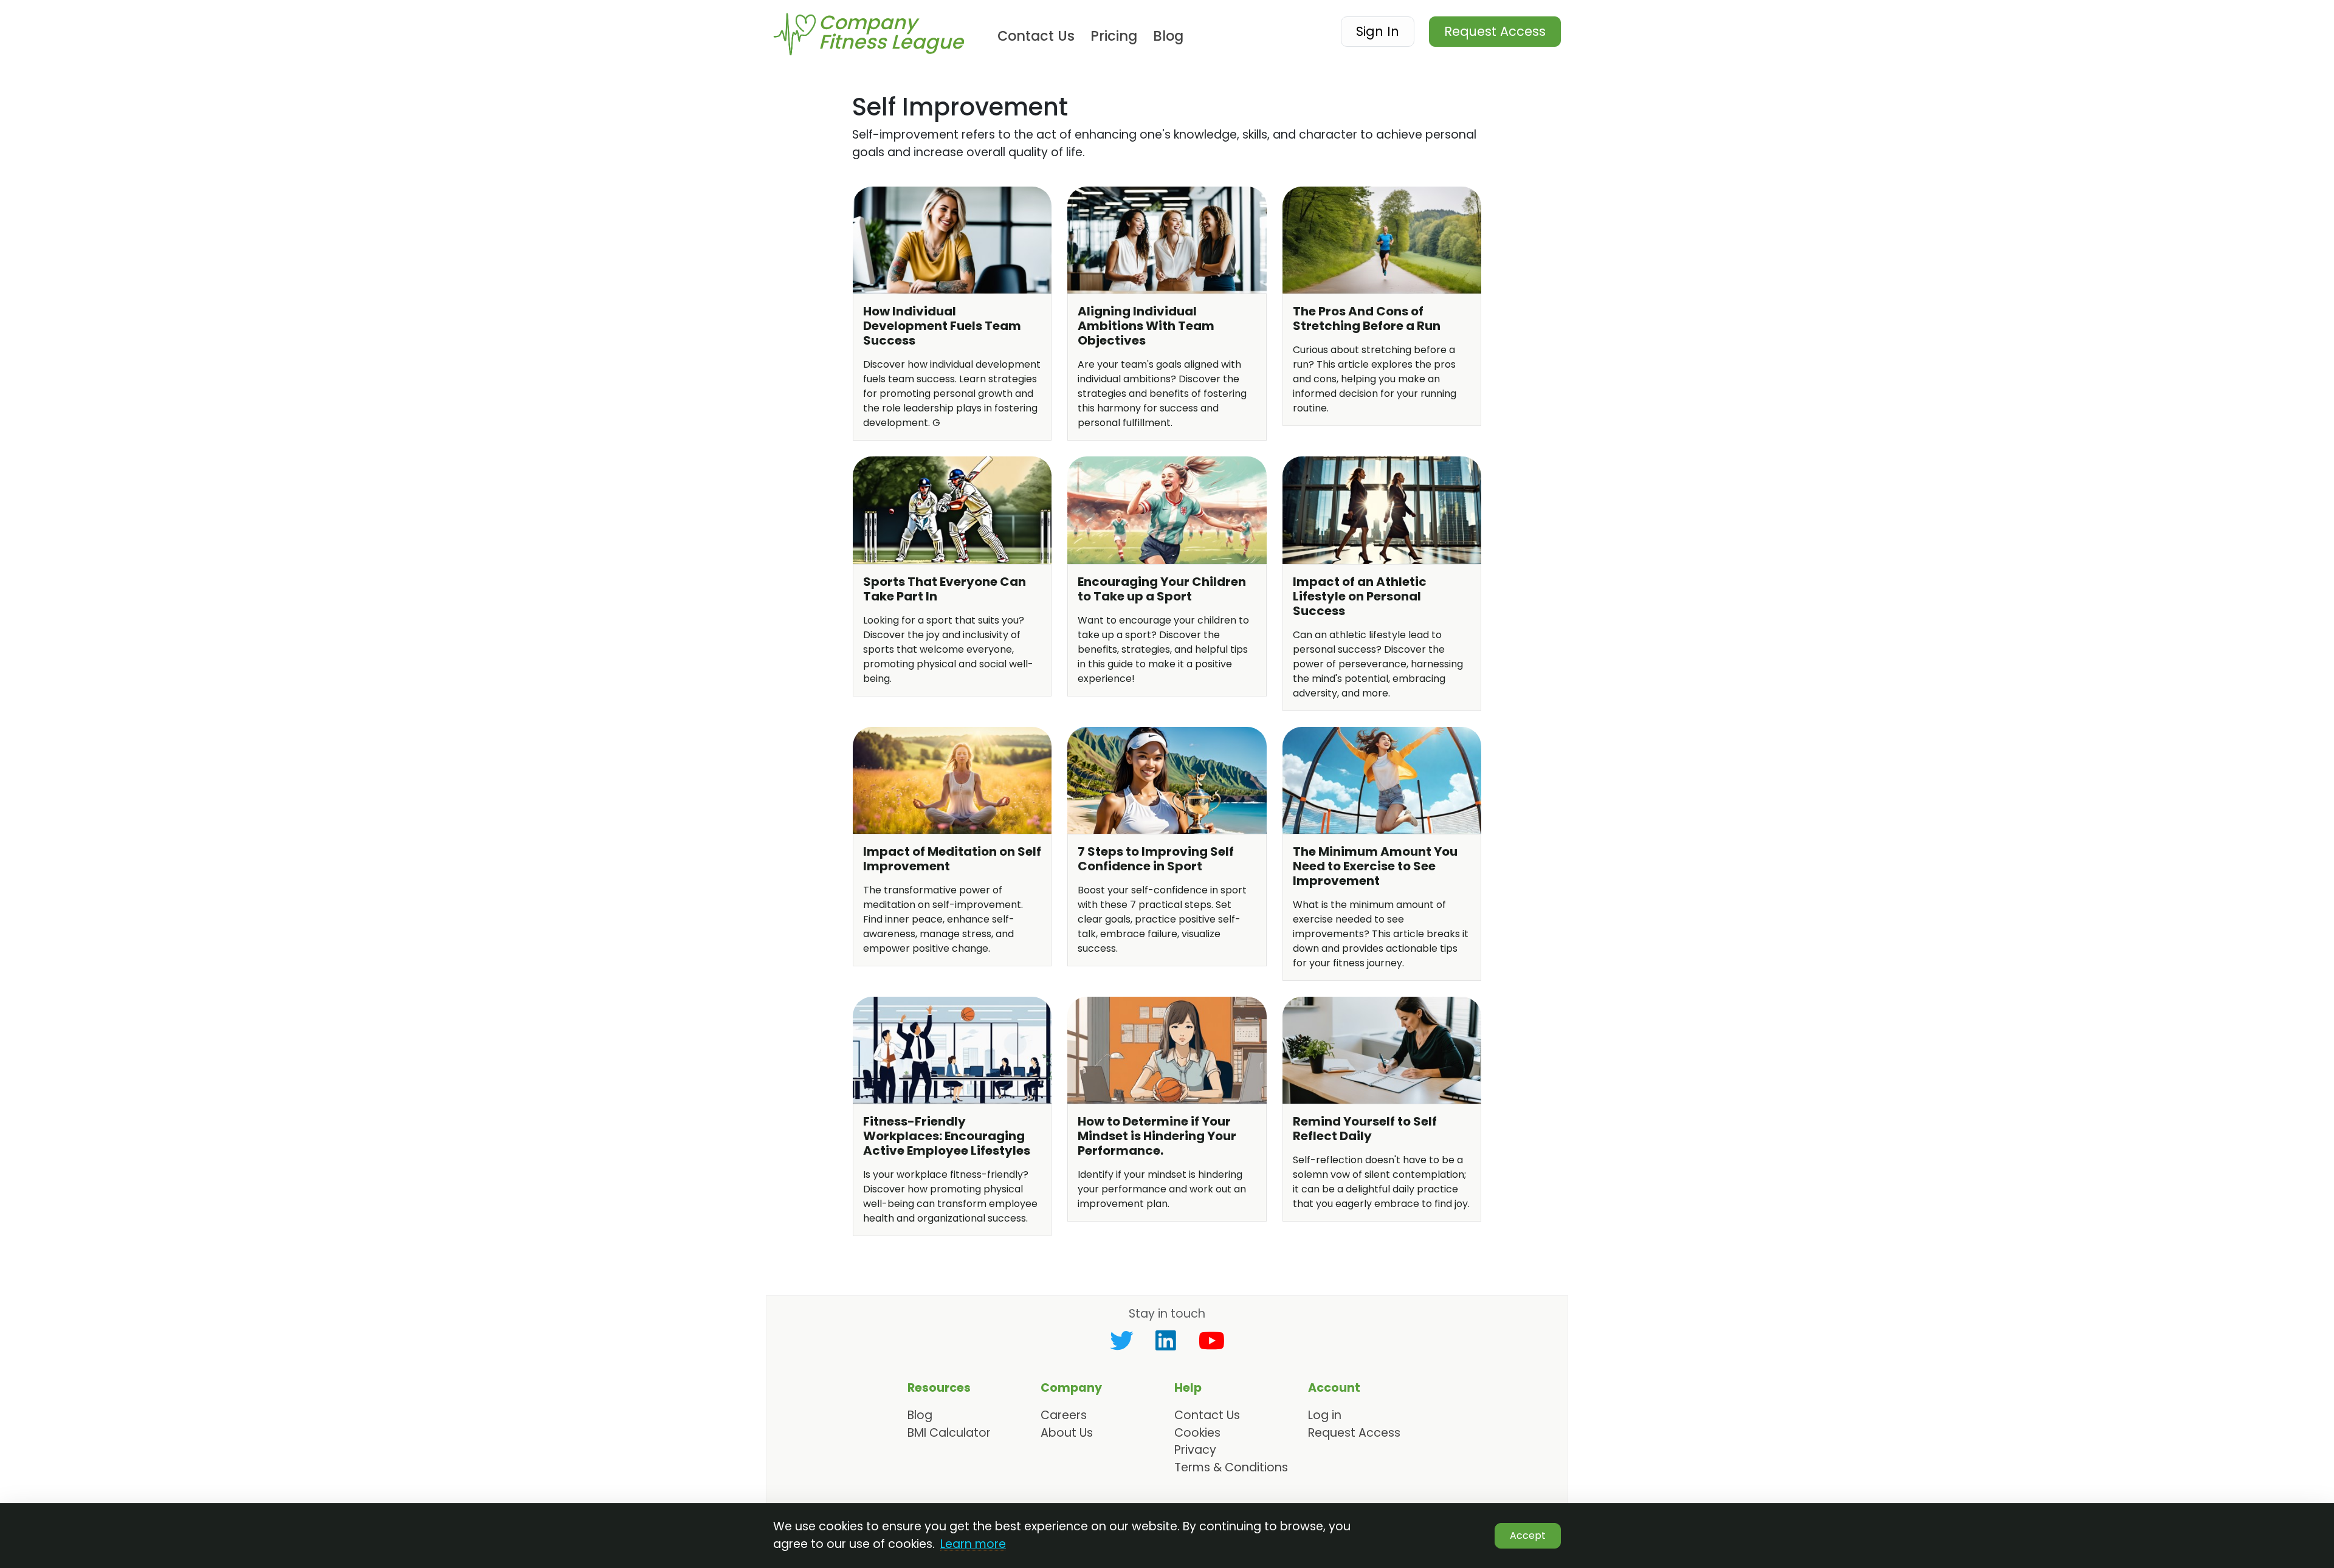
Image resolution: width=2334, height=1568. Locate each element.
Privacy (1195, 1450)
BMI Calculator (949, 1433)
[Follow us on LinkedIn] (1166, 1341)
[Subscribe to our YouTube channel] (1212, 1341)
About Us (1067, 1433)
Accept (1528, 1535)
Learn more (973, 1544)
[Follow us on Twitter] (1121, 1341)
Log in (1325, 1415)
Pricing (1114, 36)
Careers (1064, 1415)
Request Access (1495, 31)
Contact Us (1036, 36)
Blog (1168, 36)
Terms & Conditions (1231, 1467)
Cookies (1197, 1433)
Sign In (1378, 31)
